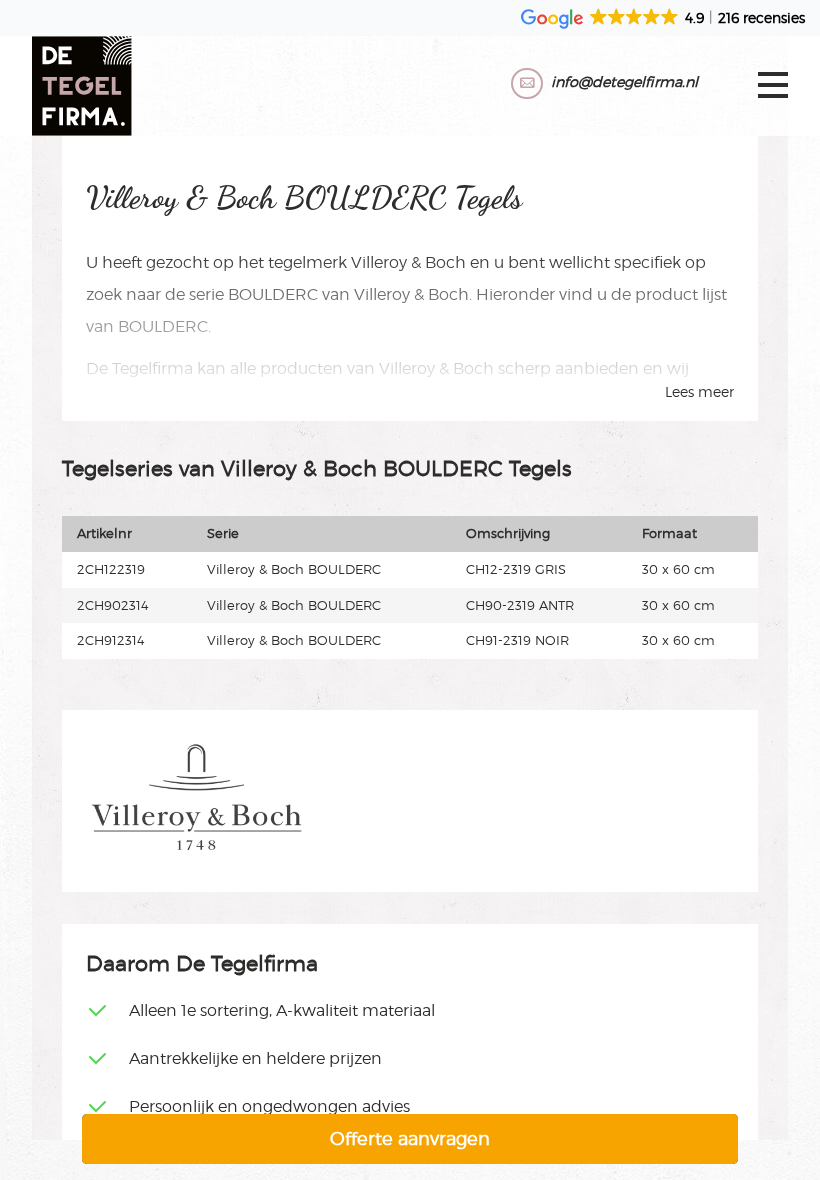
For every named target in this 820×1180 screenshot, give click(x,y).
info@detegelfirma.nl (624, 81)
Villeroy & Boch (408, 262)
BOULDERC (273, 294)
